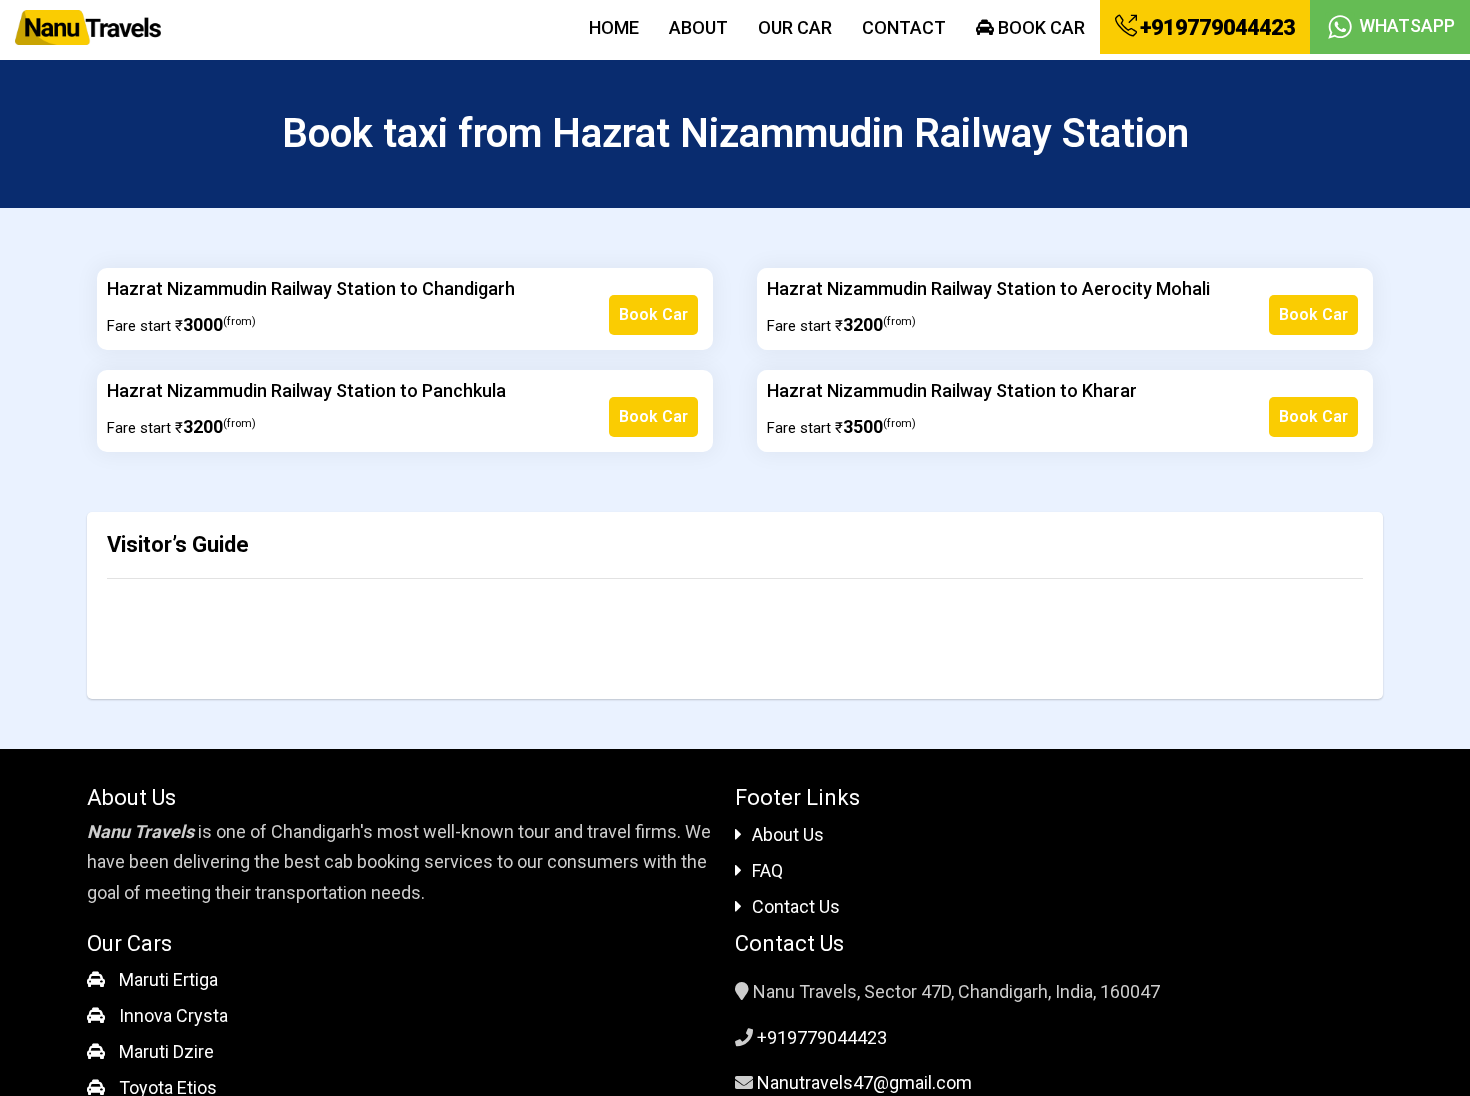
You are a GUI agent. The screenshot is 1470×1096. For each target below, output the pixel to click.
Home (614, 27)
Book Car (1039, 27)
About (698, 27)
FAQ (767, 870)
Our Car (795, 27)
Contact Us (796, 906)
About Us (788, 834)
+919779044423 (1215, 27)
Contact (904, 27)
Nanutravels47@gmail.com (864, 1082)
